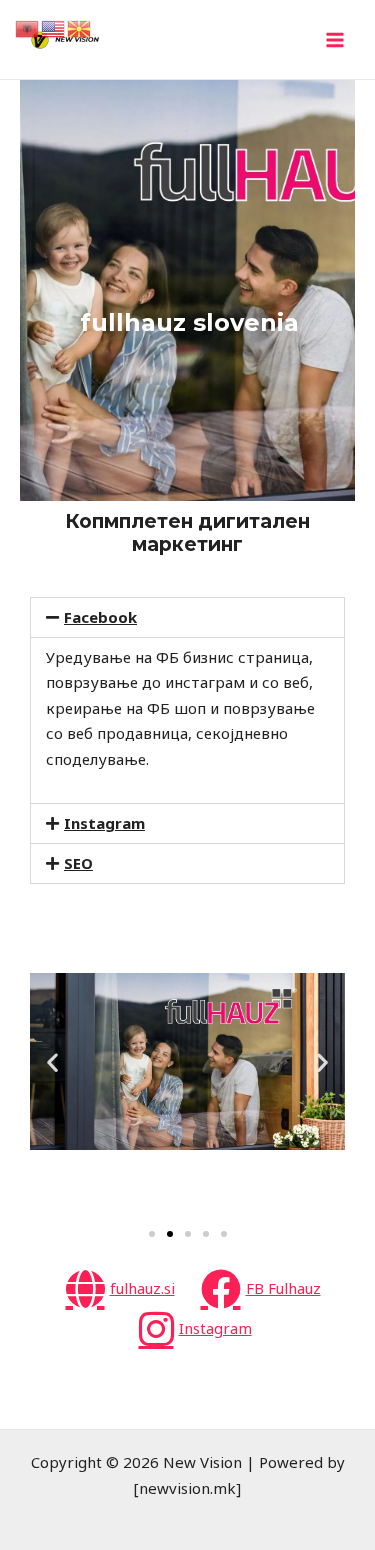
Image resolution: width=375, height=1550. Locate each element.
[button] (187, 617)
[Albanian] (28, 27)
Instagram (104, 823)
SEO (78, 863)
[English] (54, 27)
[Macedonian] (80, 27)
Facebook (100, 617)
